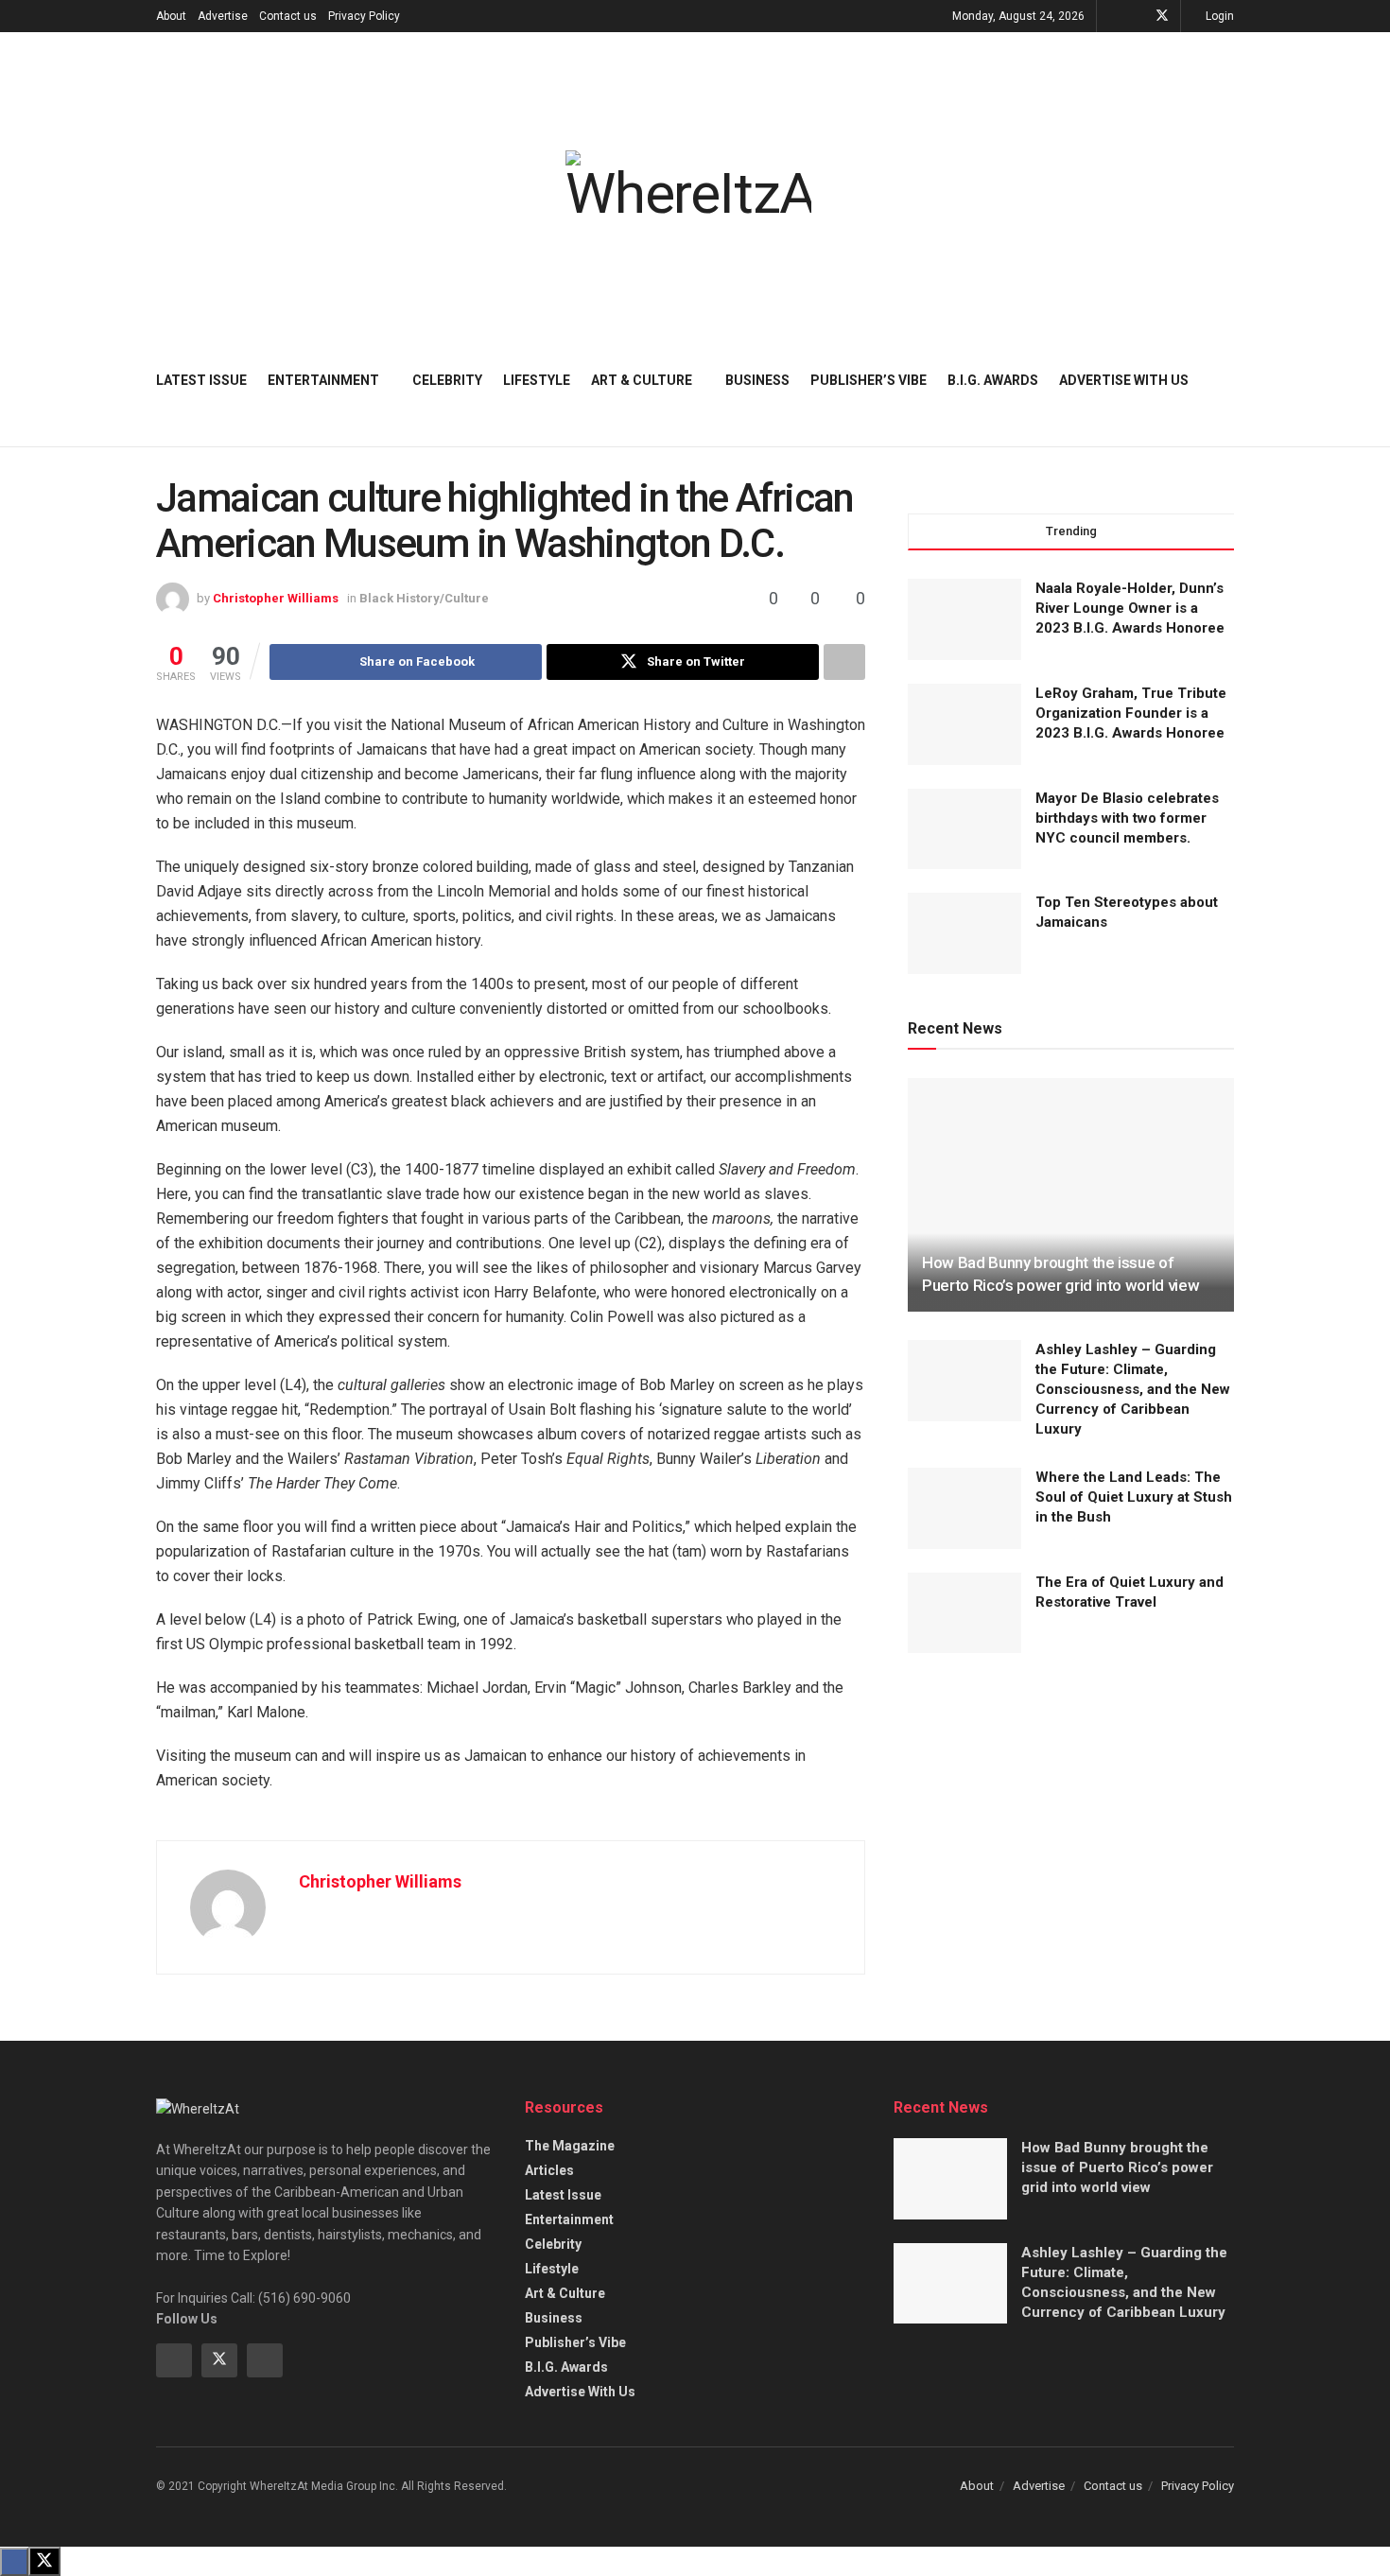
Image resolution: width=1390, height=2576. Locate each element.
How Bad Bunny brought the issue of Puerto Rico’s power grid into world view (1117, 2167)
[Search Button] (1227, 380)
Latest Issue (201, 380)
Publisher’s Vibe (869, 380)
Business (757, 380)
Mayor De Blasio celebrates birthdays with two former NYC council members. (1127, 818)
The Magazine (570, 2146)
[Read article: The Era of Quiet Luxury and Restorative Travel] (964, 1613)
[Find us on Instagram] (265, 2360)
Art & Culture (642, 380)
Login (1218, 16)
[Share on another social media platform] (844, 662)
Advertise (223, 16)
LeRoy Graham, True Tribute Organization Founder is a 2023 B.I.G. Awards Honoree (1131, 713)
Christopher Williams (276, 598)
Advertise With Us (1124, 380)
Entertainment (323, 380)
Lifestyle (537, 380)
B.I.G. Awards (993, 380)
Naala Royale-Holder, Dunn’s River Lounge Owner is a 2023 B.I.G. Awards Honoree (1130, 608)
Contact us (288, 16)
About (171, 16)
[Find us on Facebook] (1137, 16)
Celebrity (447, 380)
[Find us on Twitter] (1162, 16)
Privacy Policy (364, 16)
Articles (549, 2170)
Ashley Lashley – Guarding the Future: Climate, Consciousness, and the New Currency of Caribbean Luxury (1133, 1389)
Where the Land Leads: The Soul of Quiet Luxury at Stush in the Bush (1134, 1497)
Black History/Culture (424, 598)
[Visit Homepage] (688, 186)
